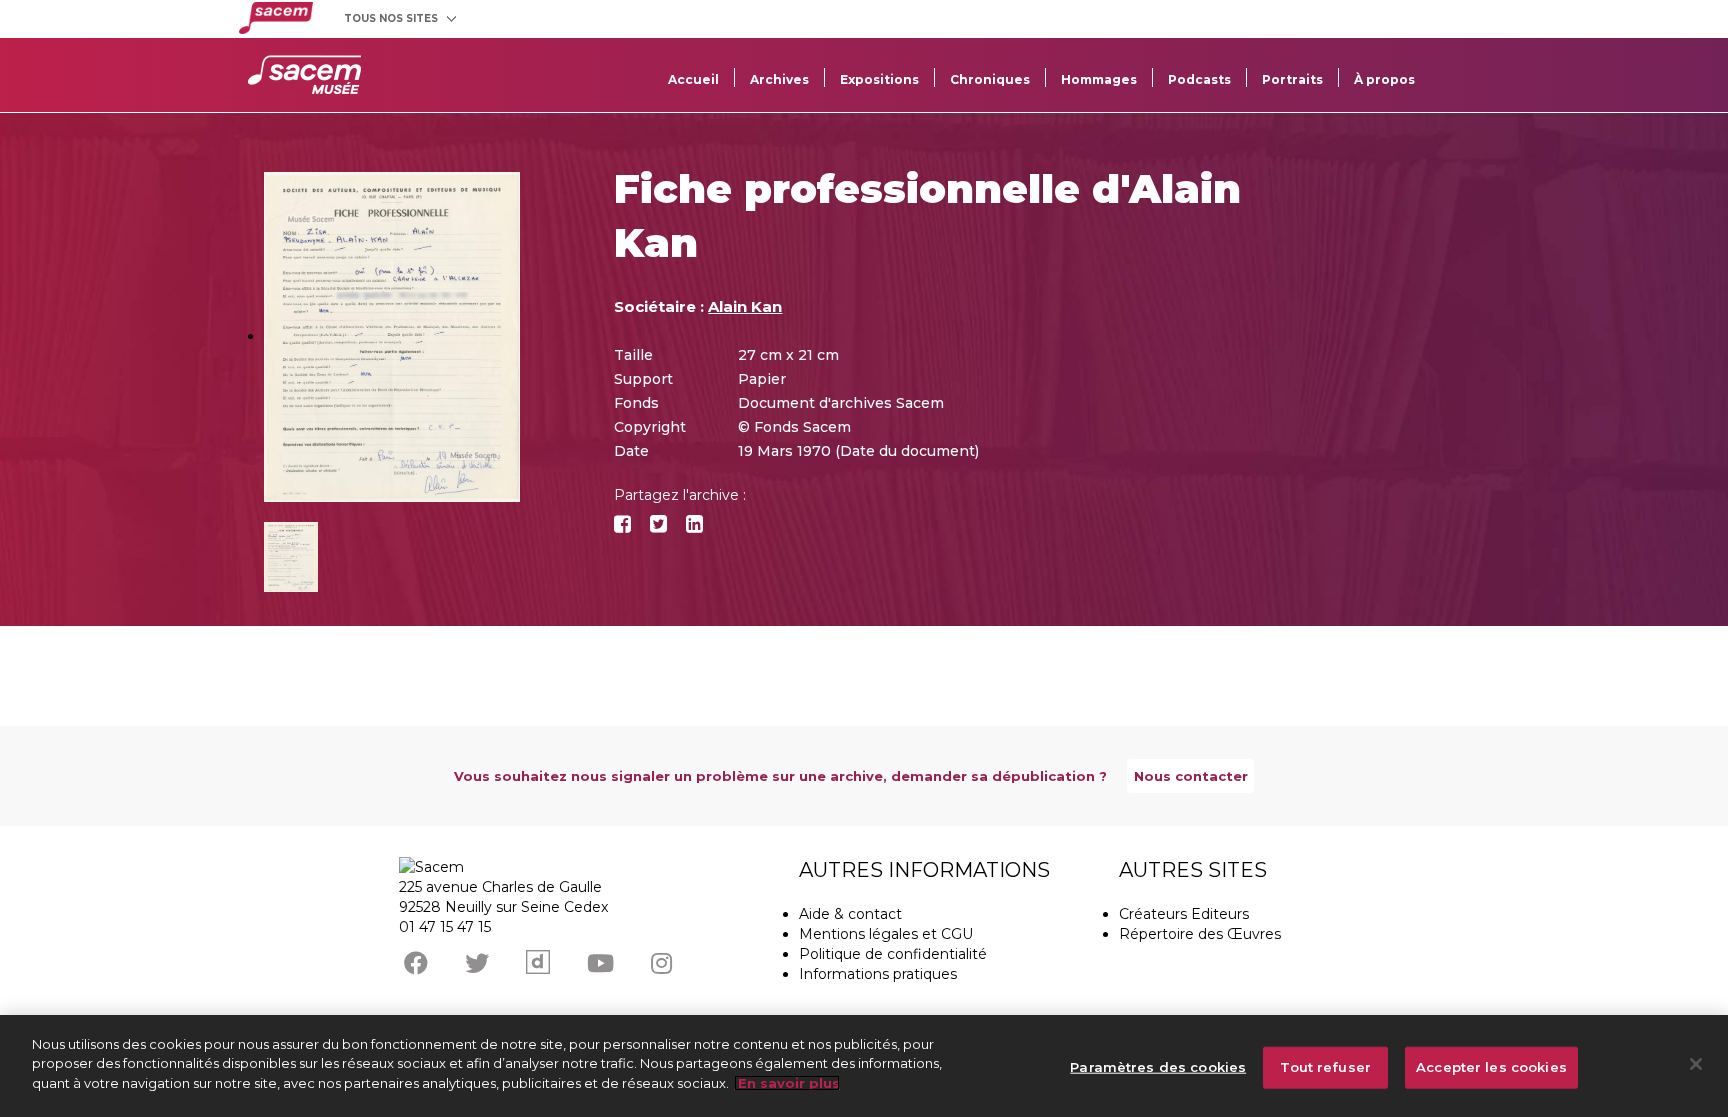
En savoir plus (787, 1083)
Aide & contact (850, 914)
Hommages (1099, 79)
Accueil (693, 79)
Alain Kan (745, 306)
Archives (779, 79)
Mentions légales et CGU (886, 934)
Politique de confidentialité (893, 954)
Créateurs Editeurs (1184, 914)
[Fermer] (1696, 1064)
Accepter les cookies (1491, 1067)
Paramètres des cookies (1158, 1067)
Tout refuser (1325, 1067)
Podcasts (1199, 79)
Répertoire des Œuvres (1200, 934)
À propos (1384, 79)
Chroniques (990, 79)
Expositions (879, 79)
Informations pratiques (878, 974)
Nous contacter (1191, 776)
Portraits (1292, 79)
